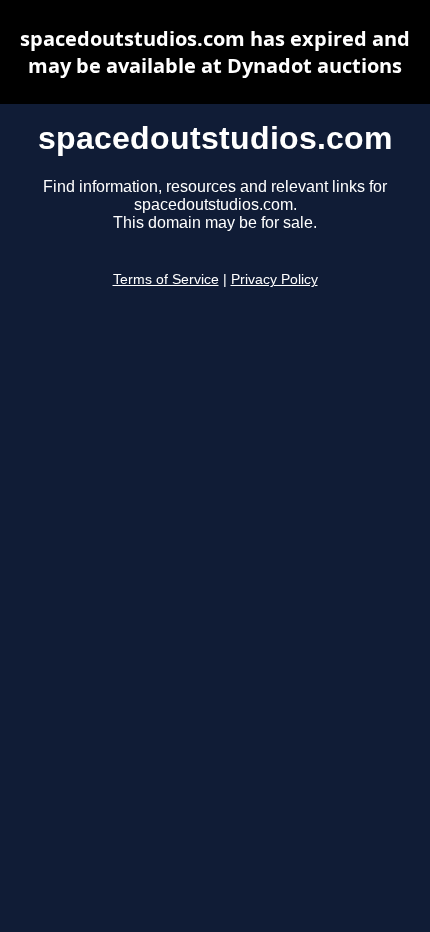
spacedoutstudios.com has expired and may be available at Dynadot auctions (215, 52)
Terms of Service (166, 279)
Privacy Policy (274, 279)
